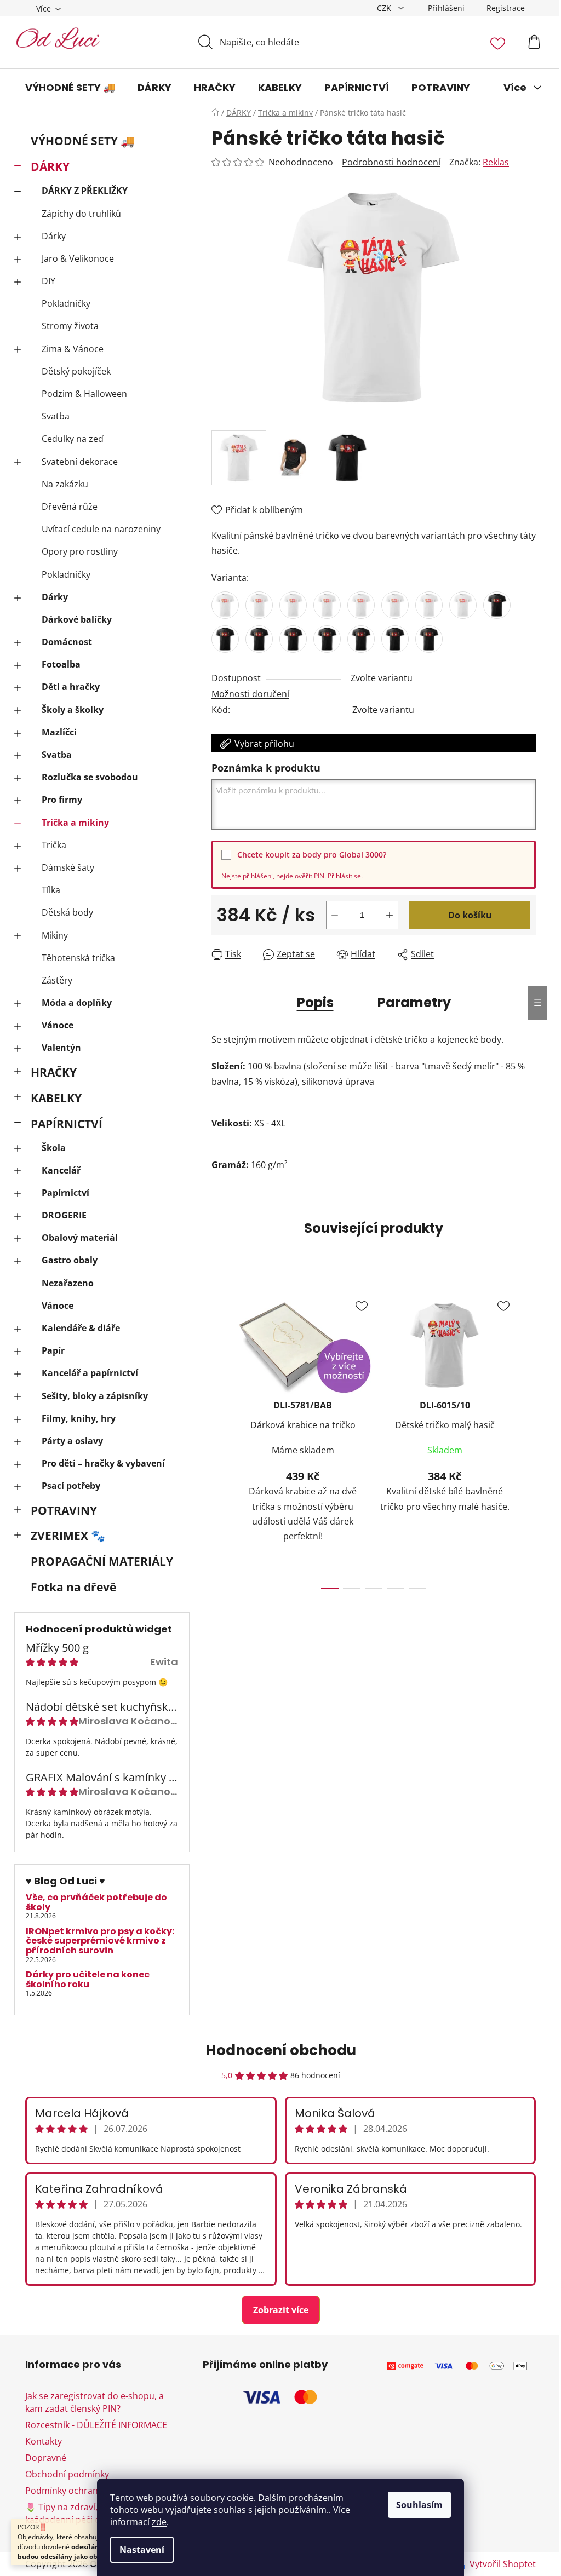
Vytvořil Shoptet (503, 2564)
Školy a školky (73, 710)
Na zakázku (65, 484)
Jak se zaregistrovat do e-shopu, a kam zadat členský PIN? (95, 2402)
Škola (54, 1148)
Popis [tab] (315, 1002)
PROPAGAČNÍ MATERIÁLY (102, 1561)
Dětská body (67, 912)
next (527, 1438)
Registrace (506, 8)
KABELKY (56, 1098)
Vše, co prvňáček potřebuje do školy (96, 1902)
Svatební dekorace (80, 462)
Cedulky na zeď (73, 439)
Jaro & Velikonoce (78, 258)
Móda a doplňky (77, 1003)
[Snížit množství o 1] (335, 915)
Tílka (51, 890)
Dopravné (46, 2458)
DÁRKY (50, 166)
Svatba (56, 416)
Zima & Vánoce (73, 349)
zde (159, 2522)
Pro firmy (62, 800)
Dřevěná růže (70, 507)
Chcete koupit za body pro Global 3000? (312, 855)
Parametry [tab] (414, 1002)
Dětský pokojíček (76, 371)
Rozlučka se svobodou (90, 777)
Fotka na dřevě (73, 1587)
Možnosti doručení (250, 694)
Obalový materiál (80, 1238)
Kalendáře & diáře (81, 1328)
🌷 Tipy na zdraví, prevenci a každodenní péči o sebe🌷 (84, 2513)
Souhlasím (419, 2505)
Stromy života (70, 326)
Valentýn (61, 1048)
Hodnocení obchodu (281, 2050)
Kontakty (44, 2441)
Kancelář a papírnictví (90, 1373)
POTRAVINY (64, 1510)
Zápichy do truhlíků (81, 214)
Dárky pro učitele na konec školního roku (88, 1979)
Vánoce (58, 1025)
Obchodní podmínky (67, 2474)
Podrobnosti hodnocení (391, 162)
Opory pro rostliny (80, 551)
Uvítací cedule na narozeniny (101, 529)
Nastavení (142, 2550)
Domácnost (67, 642)
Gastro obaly (70, 1260)
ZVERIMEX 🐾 (68, 1536)
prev (220, 1438)
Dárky (54, 236)
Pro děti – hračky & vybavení (103, 1463)
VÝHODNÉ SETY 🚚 (83, 141)
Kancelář (61, 1170)
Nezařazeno (68, 1283)
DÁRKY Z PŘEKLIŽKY (85, 191)
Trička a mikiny (75, 823)
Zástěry (57, 980)
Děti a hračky (71, 687)
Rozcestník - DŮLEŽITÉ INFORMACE (96, 2425)
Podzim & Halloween (84, 394)
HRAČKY (54, 1072)
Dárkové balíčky (77, 619)
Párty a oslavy (72, 1441)
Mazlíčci (59, 732)
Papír (53, 1350)
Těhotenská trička (78, 958)
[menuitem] (70, 88)
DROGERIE (64, 1215)
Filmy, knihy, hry (79, 1418)
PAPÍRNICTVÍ (67, 1124)
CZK (385, 8)
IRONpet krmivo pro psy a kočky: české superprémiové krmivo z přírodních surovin (100, 1941)
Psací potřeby (71, 1486)
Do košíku (470, 915)
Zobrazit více (281, 2310)
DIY (48, 281)
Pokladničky (66, 303)
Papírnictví (65, 1193)
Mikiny (55, 935)
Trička (54, 845)
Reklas (496, 162)
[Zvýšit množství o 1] (390, 915)
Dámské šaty (68, 867)
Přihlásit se (344, 876)
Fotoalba (61, 664)
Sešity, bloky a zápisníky (95, 1396)
